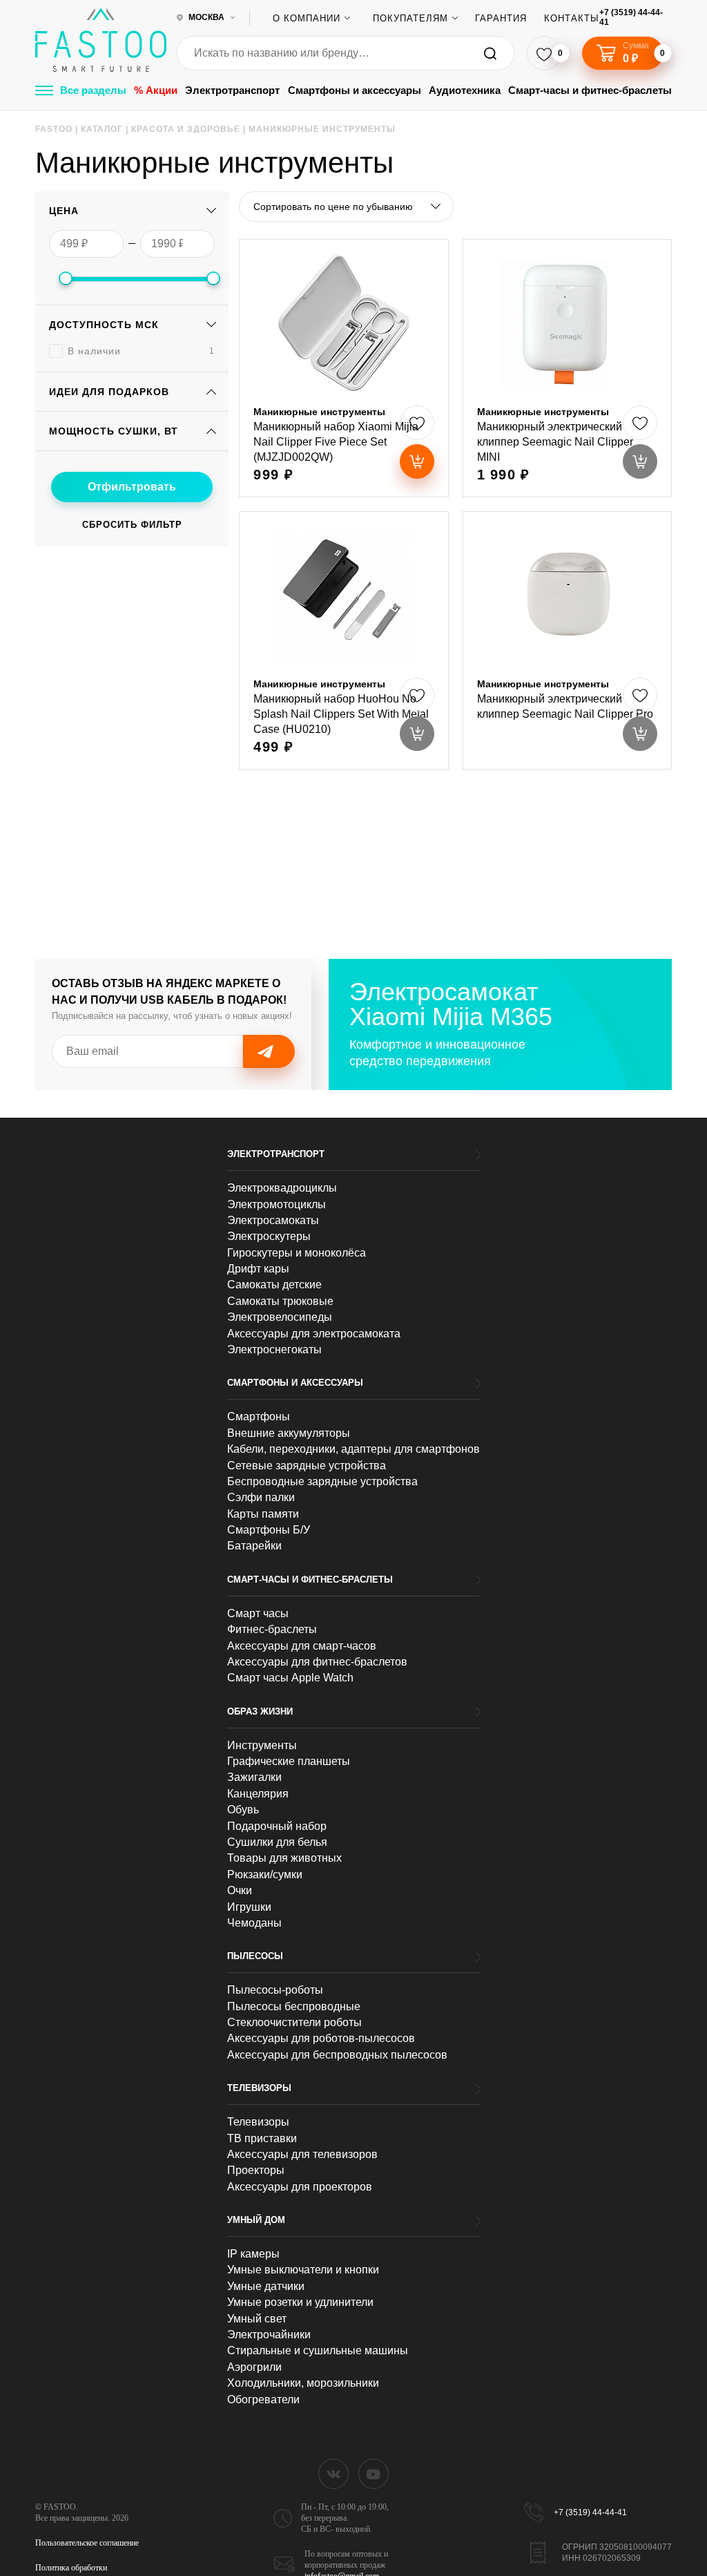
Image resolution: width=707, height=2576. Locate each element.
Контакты (572, 18)
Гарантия (501, 18)
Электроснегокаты (274, 1349)
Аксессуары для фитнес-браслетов (317, 1662)
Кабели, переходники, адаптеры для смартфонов (353, 1449)
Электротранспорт (232, 90)
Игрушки (249, 1907)
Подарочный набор (277, 1826)
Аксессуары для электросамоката (314, 1334)
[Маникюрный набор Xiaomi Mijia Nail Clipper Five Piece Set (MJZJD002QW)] (343, 368)
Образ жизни (260, 1711)
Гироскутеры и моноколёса (297, 1253)
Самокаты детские (274, 1285)
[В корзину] (417, 461)
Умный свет (257, 2319)
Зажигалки (254, 1777)
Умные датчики (266, 2286)
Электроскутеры (269, 1236)
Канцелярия (258, 1794)
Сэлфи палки (261, 1497)
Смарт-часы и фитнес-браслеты (590, 90)
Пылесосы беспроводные (294, 2006)
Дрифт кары (258, 1269)
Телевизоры (259, 2088)
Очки (240, 1890)
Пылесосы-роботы (275, 1990)
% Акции (156, 90)
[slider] (66, 278)
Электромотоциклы (277, 1204)
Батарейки (254, 1546)
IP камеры (253, 2254)
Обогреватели (263, 2400)
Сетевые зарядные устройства (307, 1466)
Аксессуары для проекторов (300, 2187)
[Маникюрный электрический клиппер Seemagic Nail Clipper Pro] (567, 640)
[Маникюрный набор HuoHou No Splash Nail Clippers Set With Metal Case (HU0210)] (343, 640)
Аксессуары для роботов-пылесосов (321, 2038)
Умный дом (256, 2220)
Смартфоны (259, 1416)
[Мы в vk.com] (333, 2474)
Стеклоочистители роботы (294, 2022)
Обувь (243, 1810)
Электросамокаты (273, 1220)
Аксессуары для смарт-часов (302, 1646)
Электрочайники (269, 2335)
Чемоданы (254, 1923)
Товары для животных (284, 1858)
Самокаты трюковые (280, 1301)
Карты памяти (263, 1514)
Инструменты (262, 1745)
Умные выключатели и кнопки (303, 2270)
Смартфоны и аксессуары (355, 90)
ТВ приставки (262, 2138)
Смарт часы (258, 1613)
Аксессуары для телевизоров (302, 2154)
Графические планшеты (289, 1761)
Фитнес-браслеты (272, 1629)
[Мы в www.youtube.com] (374, 2474)
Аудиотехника (465, 90)
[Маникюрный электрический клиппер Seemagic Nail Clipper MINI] (567, 368)
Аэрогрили (254, 2367)
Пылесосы (255, 1956)
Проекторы (256, 2170)
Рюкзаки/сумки (265, 1874)
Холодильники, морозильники (303, 2383)
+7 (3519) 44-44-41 (631, 18)
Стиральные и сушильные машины (318, 2350)
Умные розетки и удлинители (300, 2302)
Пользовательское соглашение (87, 2543)
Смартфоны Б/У (269, 1530)
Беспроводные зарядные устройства (322, 1481)
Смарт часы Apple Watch (290, 1678)
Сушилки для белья (277, 1842)
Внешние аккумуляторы (289, 1433)
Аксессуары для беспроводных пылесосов (337, 2055)
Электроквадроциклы (282, 1188)
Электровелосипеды (280, 1317)
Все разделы (93, 90)
